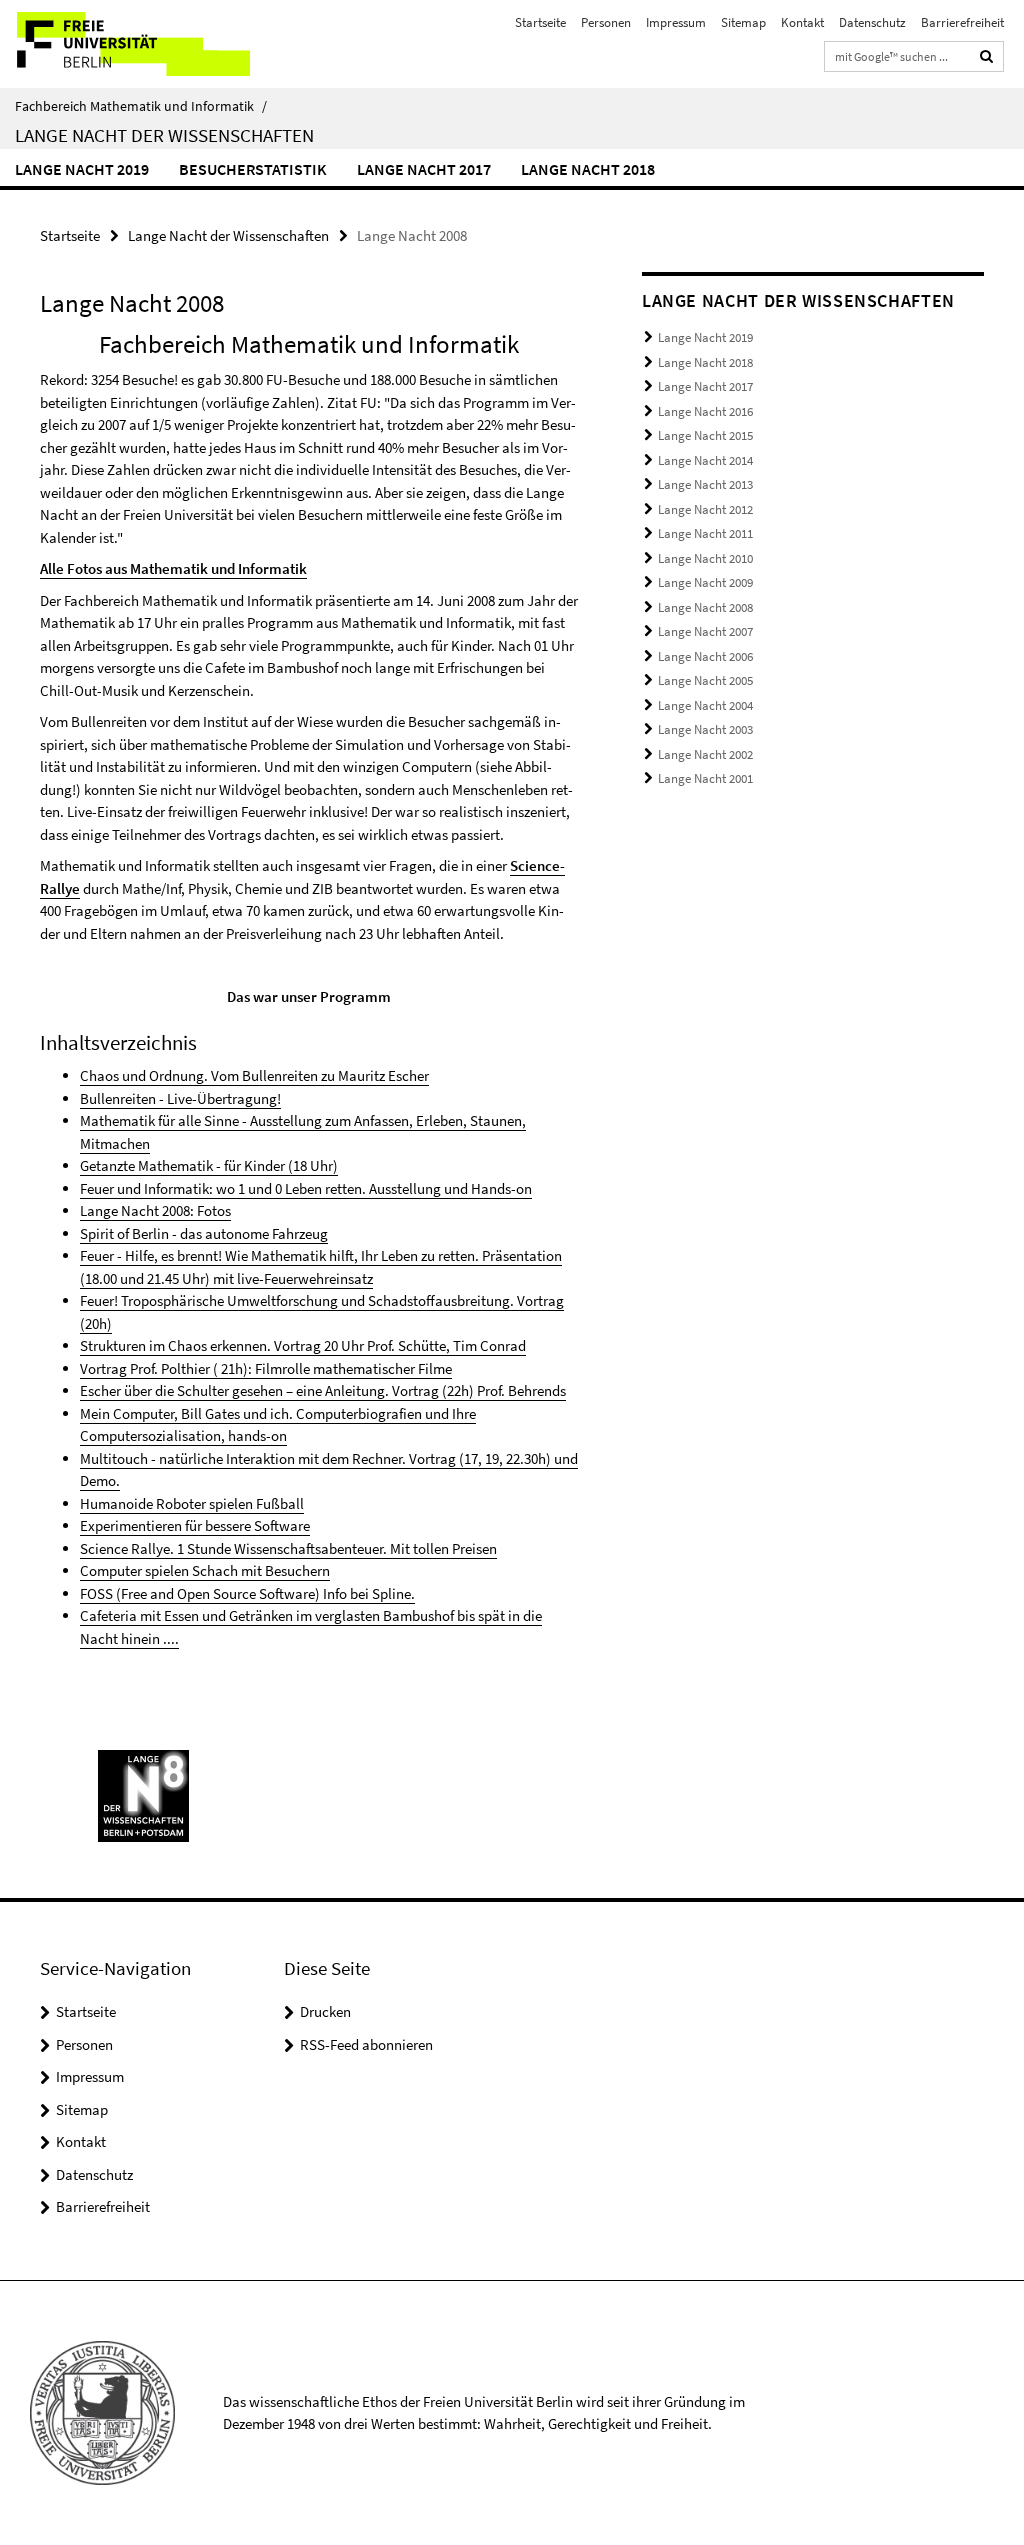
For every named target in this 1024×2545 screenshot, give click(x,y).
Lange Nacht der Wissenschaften (164, 135)
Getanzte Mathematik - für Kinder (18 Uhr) (209, 1165)
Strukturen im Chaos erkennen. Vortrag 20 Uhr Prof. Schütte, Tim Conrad (303, 1345)
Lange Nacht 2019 (82, 169)
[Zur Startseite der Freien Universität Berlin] (132, 44)
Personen (606, 22)
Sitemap (743, 22)
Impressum (676, 22)
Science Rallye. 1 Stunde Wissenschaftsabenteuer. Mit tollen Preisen (288, 1548)
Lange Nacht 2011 (705, 533)
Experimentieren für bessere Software (195, 1525)
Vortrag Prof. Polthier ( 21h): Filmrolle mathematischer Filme (266, 1368)
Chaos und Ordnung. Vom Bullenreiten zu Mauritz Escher (254, 1075)
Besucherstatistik (253, 169)
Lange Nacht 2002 (705, 754)
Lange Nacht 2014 (705, 460)
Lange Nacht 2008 (705, 607)
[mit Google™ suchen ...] (987, 56)
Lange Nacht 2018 (588, 169)
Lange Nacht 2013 (705, 484)
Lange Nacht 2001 (705, 778)
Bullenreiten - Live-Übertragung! (180, 1098)
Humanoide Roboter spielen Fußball (192, 1503)
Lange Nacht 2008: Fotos (155, 1210)
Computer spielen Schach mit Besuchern (205, 1570)
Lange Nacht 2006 (705, 656)
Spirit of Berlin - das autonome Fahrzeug (204, 1233)
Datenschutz (872, 22)
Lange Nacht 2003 (705, 729)
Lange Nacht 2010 (705, 558)
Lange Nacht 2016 (705, 411)
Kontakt (802, 22)
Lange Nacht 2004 (705, 705)
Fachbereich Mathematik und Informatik (141, 106)
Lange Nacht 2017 (424, 169)
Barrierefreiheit (962, 22)
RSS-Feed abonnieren (366, 2044)
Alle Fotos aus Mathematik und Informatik (173, 568)
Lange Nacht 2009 (705, 582)
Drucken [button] (325, 2011)
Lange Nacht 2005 (705, 680)
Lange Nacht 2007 (705, 631)
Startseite (540, 22)
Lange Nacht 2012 (705, 509)
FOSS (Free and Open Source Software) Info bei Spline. (247, 1593)
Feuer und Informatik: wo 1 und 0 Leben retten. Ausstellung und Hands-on (306, 1188)
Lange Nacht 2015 (705, 435)
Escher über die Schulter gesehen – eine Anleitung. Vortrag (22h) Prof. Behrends (323, 1390)
